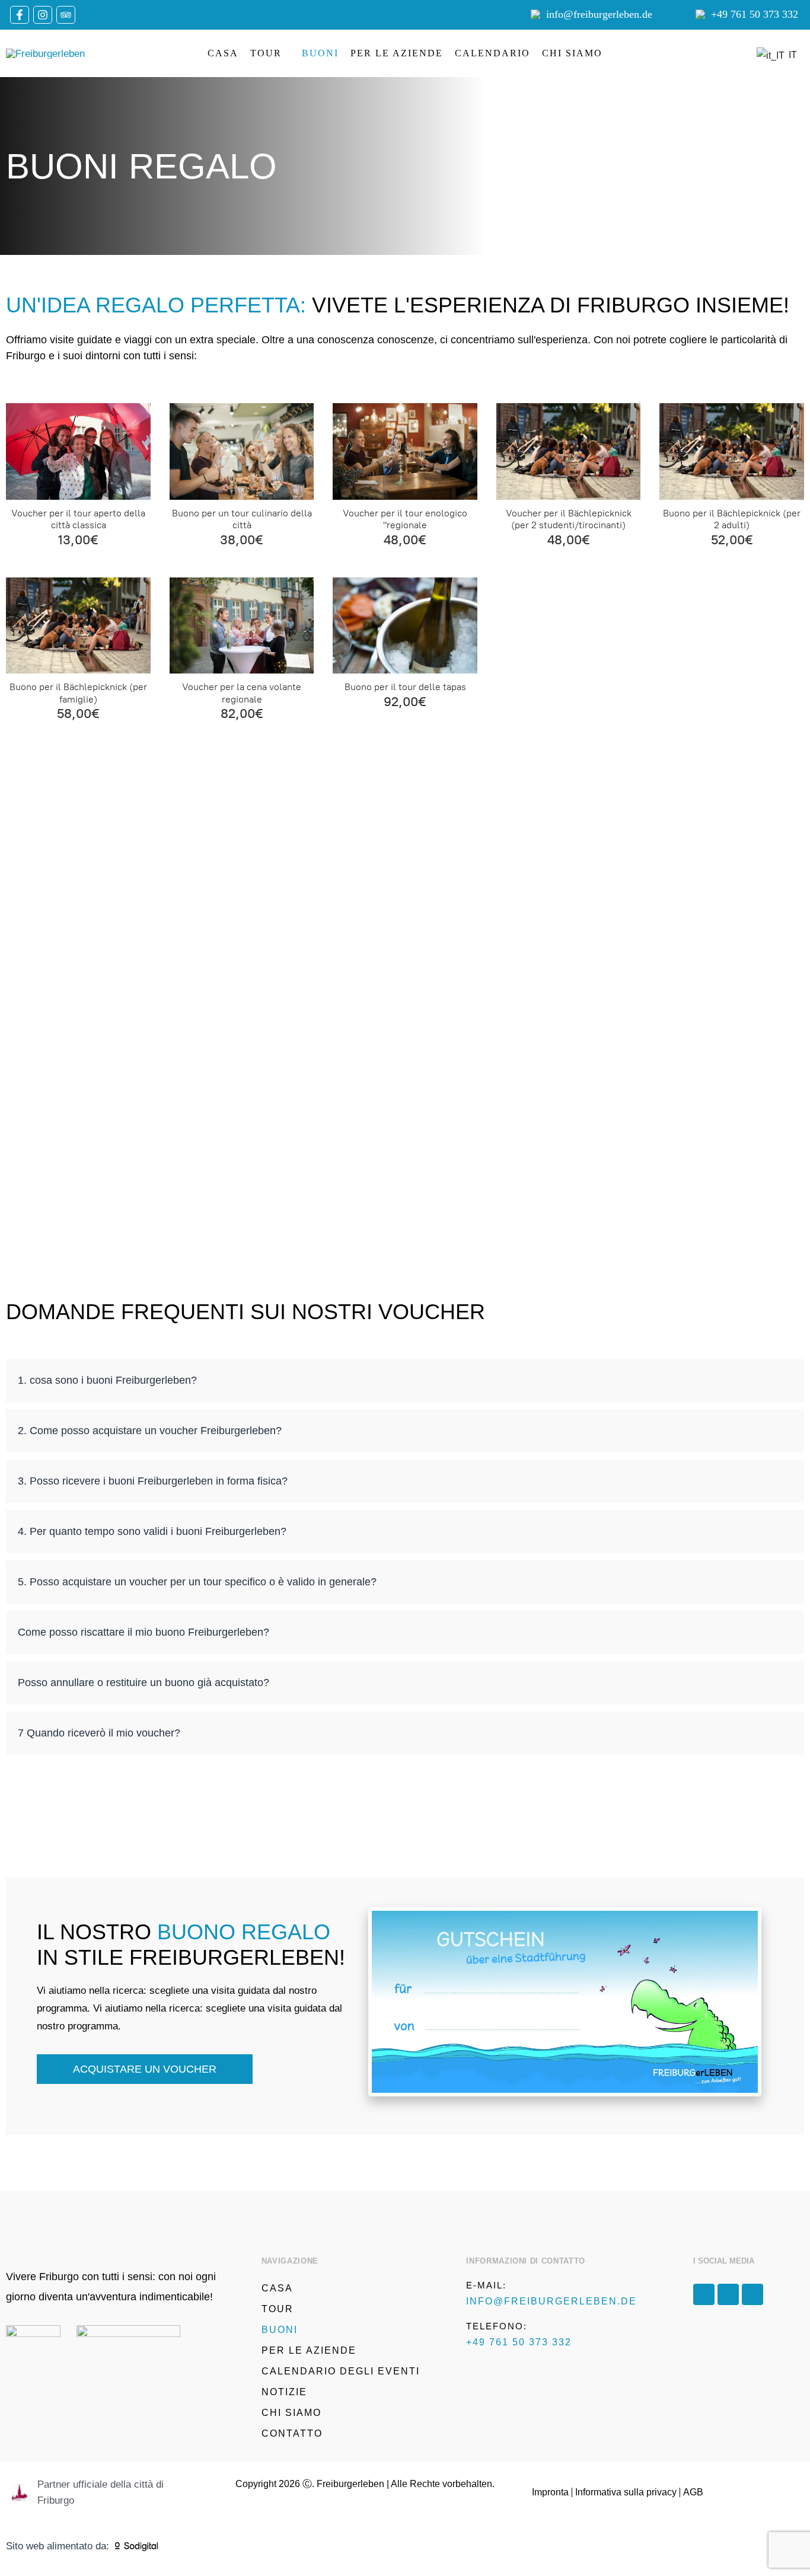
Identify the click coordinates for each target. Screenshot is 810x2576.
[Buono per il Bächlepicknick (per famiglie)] (78, 625)
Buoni (320, 53)
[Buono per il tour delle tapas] (405, 625)
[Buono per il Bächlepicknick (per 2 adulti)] (732, 451)
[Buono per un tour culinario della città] (242, 451)
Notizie (284, 2392)
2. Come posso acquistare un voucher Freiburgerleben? (150, 1431)
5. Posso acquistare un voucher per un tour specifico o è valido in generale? (197, 1582)
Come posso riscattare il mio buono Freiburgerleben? (143, 1632)
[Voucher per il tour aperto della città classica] (78, 451)
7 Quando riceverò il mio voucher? (99, 1733)
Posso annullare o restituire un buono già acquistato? (143, 1683)
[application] (286, 53)
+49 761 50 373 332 (755, 14)
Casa (223, 53)
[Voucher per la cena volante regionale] (242, 625)
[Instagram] (43, 15)
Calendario (492, 53)
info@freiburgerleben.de (599, 14)
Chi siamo (572, 53)
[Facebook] (20, 15)
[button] (405, 1380)
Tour (266, 53)
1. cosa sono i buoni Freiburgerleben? (107, 1380)
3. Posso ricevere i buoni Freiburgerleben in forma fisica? (153, 1481)
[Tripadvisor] (66, 15)
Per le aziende (397, 53)
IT (790, 55)
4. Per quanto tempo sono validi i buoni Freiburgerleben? (152, 1531)
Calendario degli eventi (341, 2371)
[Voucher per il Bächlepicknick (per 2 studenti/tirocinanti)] (569, 451)
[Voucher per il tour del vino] (405, 451)
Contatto (292, 2433)
